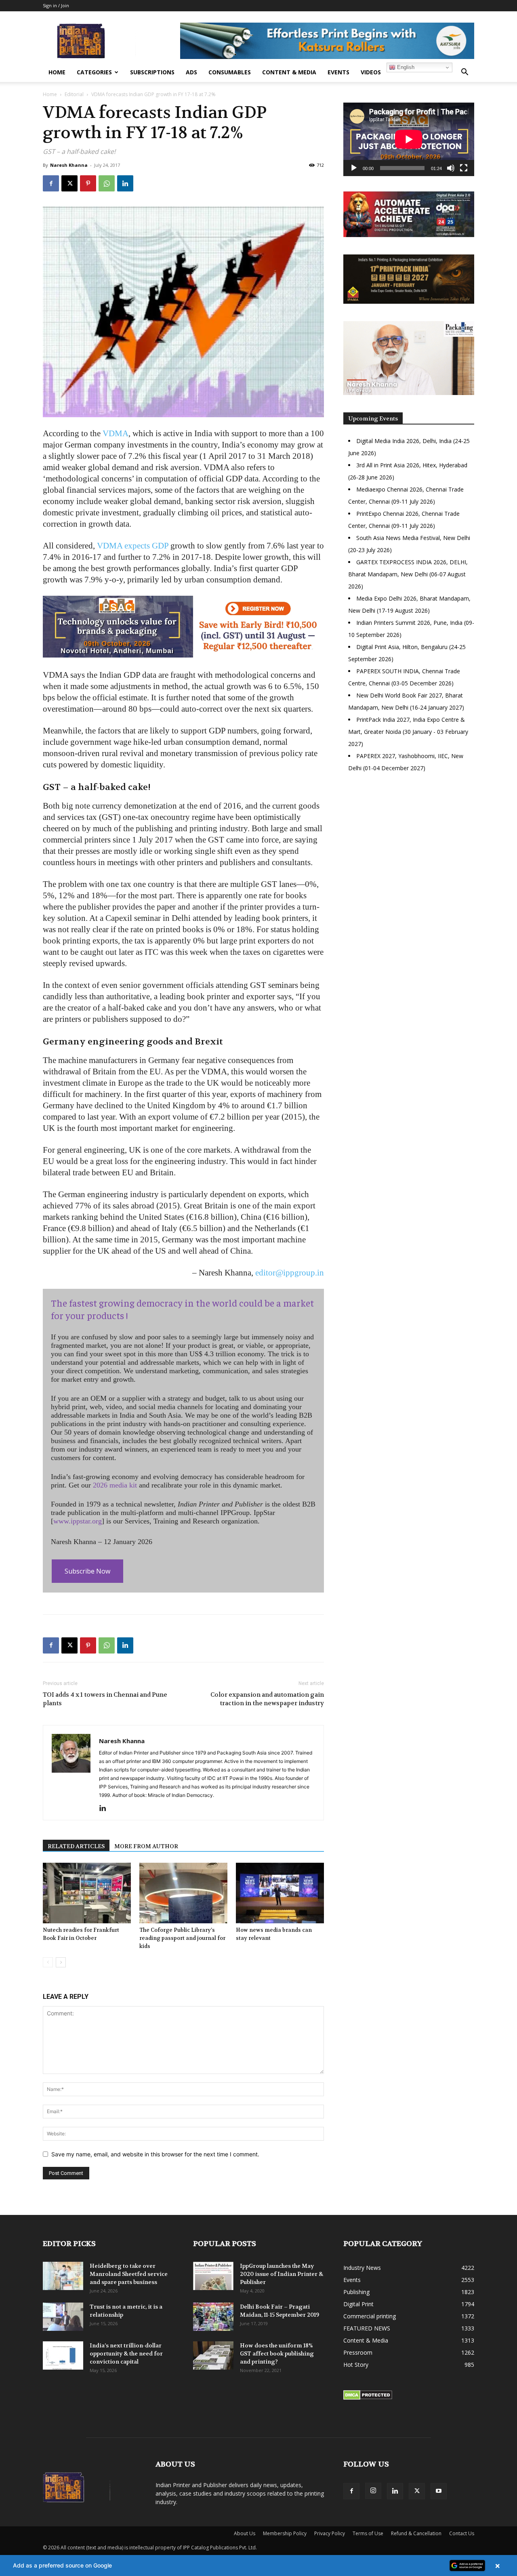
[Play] (354, 168)
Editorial (74, 94)
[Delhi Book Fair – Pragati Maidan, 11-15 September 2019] (213, 2317)
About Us (245, 2533)
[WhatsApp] (107, 183)
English (405, 67)
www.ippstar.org (78, 1521)
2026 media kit (115, 1485)
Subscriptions (152, 72)
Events (338, 72)
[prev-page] (48, 1962)
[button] (464, 73)
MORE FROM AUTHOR (146, 1846)
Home (57, 72)
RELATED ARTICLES (76, 1846)
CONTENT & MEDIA (289, 72)
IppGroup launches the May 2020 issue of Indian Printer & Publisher (282, 2274)
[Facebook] (51, 183)
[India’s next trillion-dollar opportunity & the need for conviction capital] (63, 2355)
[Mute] (451, 168)
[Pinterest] (88, 183)
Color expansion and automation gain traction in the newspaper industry (267, 1699)
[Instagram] (373, 2491)
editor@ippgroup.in (290, 1273)
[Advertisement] (409, 849)
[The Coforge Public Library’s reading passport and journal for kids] (183, 1893)
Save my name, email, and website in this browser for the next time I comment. (155, 2154)
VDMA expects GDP (133, 546)
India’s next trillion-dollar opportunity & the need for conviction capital (126, 2353)
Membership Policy (285, 2533)
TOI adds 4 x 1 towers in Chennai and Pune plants (105, 1699)
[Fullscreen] (464, 168)
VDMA (116, 433)
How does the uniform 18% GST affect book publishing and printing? (277, 2353)
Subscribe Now (87, 1571)
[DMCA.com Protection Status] (368, 2398)
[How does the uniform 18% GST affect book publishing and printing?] (213, 2355)
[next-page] (61, 1962)
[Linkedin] (125, 183)
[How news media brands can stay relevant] (280, 1893)
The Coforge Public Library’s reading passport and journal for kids (182, 1938)
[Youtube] (439, 2491)
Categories (94, 72)
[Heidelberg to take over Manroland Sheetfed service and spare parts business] (63, 2276)
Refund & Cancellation (416, 2533)
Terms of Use (368, 2533)
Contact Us (462, 2533)
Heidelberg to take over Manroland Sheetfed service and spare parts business (129, 2274)
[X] (69, 183)
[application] (409, 139)
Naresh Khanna (69, 165)
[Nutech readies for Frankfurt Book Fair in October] (87, 1893)
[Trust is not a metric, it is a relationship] (63, 2317)
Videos (371, 72)
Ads (191, 72)
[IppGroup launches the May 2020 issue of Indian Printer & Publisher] (213, 2276)
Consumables (230, 72)
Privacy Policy (330, 2533)
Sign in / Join (56, 5)
